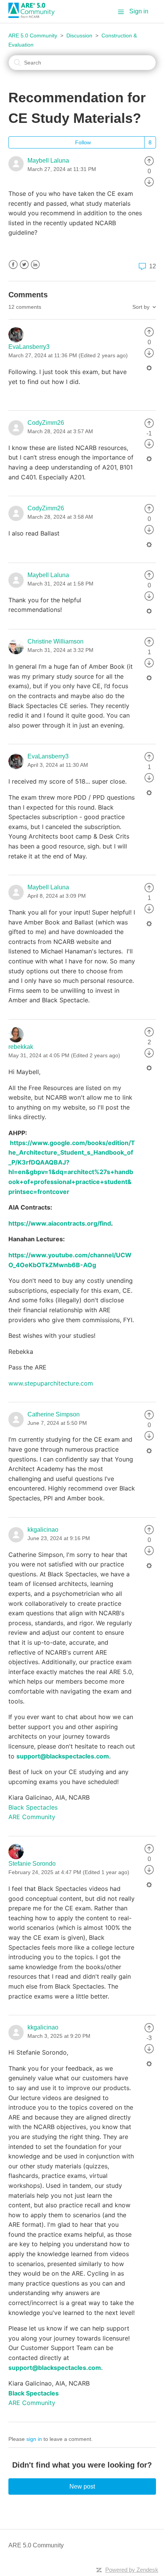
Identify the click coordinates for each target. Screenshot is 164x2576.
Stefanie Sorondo (32, 1864)
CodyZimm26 (46, 423)
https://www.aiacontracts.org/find (60, 1223)
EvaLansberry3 (29, 347)
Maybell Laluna (48, 160)
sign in (34, 2439)
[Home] (34, 16)
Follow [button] (83, 142)
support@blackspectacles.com (63, 1756)
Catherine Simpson (54, 1414)
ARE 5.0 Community (33, 35)
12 (152, 266)
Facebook (13, 265)
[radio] (149, 160)
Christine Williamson (55, 641)
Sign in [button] (139, 11)
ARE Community (32, 1817)
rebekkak (21, 1047)
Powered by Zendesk (132, 2570)
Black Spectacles (33, 1807)
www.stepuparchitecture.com (51, 1383)
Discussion (79, 35)
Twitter (24, 265)
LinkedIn (35, 265)
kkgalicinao (43, 1530)
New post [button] (82, 2486)
